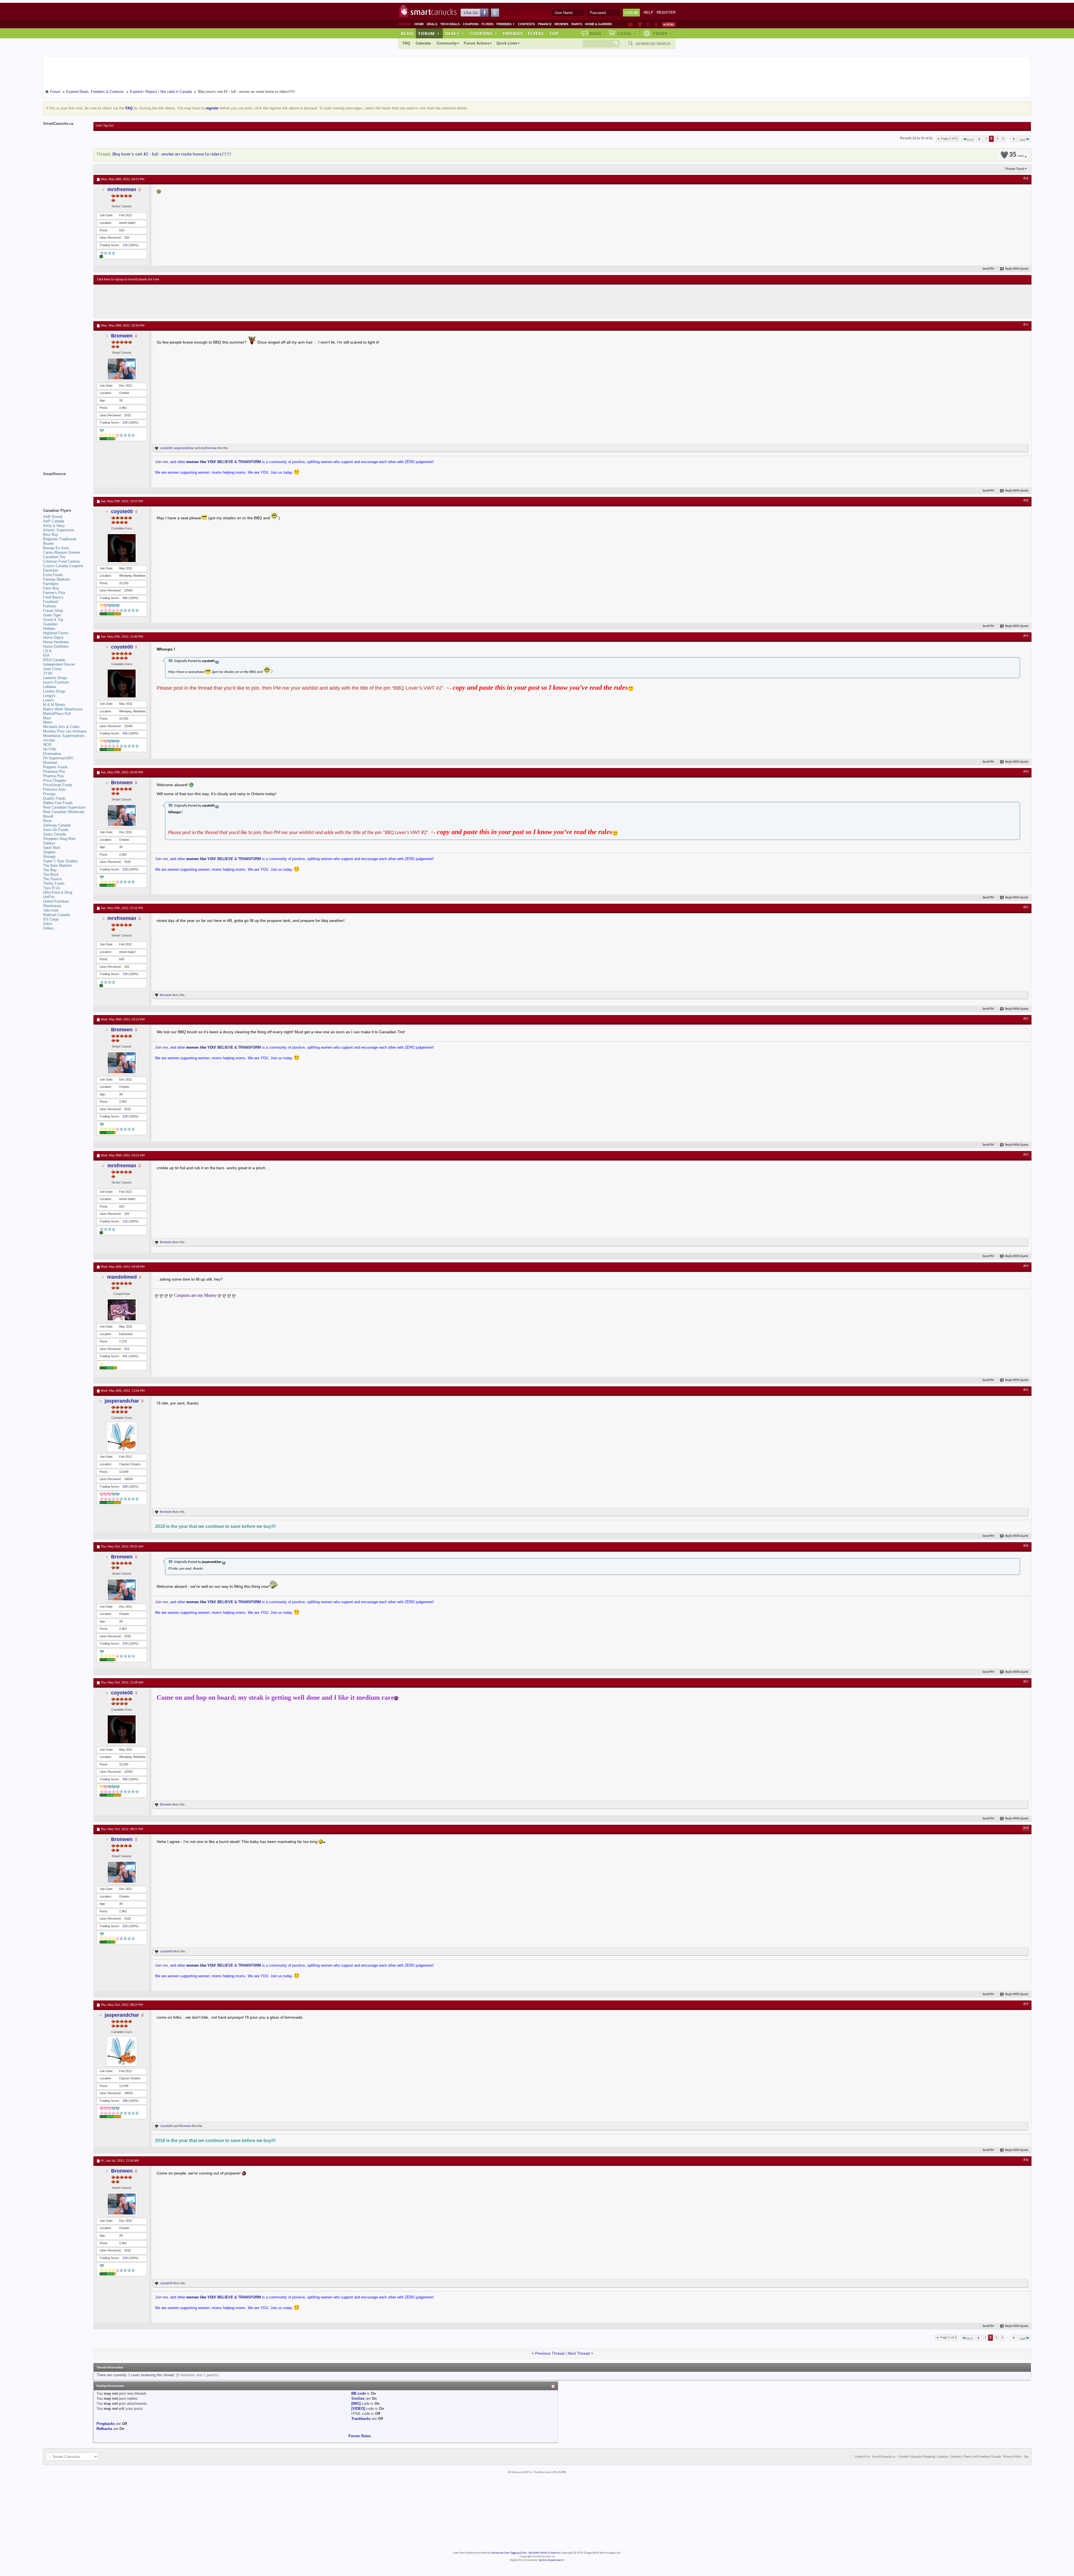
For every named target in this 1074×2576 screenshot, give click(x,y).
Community (447, 43)
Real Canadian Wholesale (64, 812)
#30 (1026, 2160)
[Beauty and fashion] (640, 24)
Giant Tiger (52, 615)
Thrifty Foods (54, 883)
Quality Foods (54, 798)
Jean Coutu (52, 669)
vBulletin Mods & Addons (544, 2553)
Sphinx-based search (551, 2560)
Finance (545, 24)
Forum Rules (360, 2436)
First (970, 140)
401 (125, 1356)
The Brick (51, 874)
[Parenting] (656, 24)
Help (648, 12)
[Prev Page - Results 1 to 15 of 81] (979, 139)
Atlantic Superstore (59, 530)
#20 (1026, 772)
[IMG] (356, 2404)
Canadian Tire (54, 557)
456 (125, 598)
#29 (1026, 2004)
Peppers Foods (55, 767)
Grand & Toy (53, 620)
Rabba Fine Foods (58, 803)
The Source (52, 879)
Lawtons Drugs (55, 678)
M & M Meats (54, 705)
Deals (432, 24)
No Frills (50, 749)
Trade (663, 33)
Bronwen (122, 336)
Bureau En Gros (56, 548)
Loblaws (50, 687)
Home (419, 24)
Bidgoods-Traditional (60, 539)
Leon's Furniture (56, 682)
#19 (1026, 636)
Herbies (49, 629)
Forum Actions (477, 43)
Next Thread (579, 2353)
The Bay (50, 870)
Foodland (50, 602)
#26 (1026, 1546)
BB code (359, 2393)
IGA (46, 655)
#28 (1026, 1828)
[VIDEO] (358, 2409)
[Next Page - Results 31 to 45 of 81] (1014, 139)
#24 (1026, 1266)
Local (627, 33)
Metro (48, 722)
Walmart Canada (56, 915)
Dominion (51, 570)
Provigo (49, 794)
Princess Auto (54, 789)
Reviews (561, 24)
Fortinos (50, 606)
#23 (1026, 1155)
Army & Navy (54, 526)
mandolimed (122, 1277)
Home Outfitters (56, 646)
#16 (1026, 179)
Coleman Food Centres (62, 561)
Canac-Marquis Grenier (62, 552)
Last (1023, 140)
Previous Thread (550, 2353)
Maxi (47, 718)
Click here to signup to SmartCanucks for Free (128, 280)
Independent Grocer (59, 664)
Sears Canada (55, 834)
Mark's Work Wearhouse (63, 709)
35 (1016, 155)
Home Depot (53, 637)
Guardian (50, 624)
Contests (526, 24)
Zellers (49, 928)
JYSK (48, 673)
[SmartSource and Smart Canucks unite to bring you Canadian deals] (65, 486)
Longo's (49, 696)
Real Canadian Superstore (64, 807)
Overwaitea (52, 754)
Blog (407, 33)
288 (125, 1487)
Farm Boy (51, 588)
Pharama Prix (54, 772)
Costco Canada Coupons (63, 566)
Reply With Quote (1017, 269)
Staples (49, 852)
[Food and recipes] (648, 24)
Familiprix (51, 584)
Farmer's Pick (54, 593)
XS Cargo (51, 919)
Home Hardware (56, 642)
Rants (577, 24)
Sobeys (49, 843)
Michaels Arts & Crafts (61, 727)
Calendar (423, 43)
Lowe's (49, 700)
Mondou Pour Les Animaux (65, 731)
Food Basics (53, 597)
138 (125, 245)
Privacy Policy (1012, 2457)
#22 (1026, 1019)
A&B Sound (53, 517)
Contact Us (862, 2457)
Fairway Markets (56, 579)
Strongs (49, 857)
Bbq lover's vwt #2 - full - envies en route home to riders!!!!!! (172, 154)
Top (554, 33)
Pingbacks (106, 2424)
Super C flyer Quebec (61, 861)
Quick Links (507, 43)
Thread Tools (1015, 169)
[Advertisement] (200, 301)
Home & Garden (598, 24)
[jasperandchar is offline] (122, 1437)
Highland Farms (56, 633)
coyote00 (166, 448)
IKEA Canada (54, 660)
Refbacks (104, 2429)
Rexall (48, 816)
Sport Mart (52, 848)
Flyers (487, 24)
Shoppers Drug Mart (59, 839)
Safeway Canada (57, 825)
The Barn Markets (58, 866)
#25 (1026, 1390)
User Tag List (105, 126)
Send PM (988, 269)
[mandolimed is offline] (122, 1310)
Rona (47, 821)
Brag (596, 33)
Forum (429, 33)
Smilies (358, 2398)
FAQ (406, 43)
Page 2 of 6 (949, 139)
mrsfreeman (122, 189)
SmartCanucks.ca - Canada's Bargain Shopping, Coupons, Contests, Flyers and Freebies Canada (937, 2457)
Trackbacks (361, 2419)
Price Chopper (55, 780)
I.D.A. (48, 651)
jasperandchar (184, 448)
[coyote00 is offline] (122, 548)
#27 (1026, 1682)
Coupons (471, 24)
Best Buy (51, 535)
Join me (161, 462)
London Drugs (54, 691)
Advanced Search (653, 44)
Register (666, 12)
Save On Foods (56, 830)
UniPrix (49, 897)
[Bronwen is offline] (122, 369)
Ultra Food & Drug (58, 892)
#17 (1026, 325)
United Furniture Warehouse (56, 904)
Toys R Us (52, 888)
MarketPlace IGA (57, 714)
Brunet (48, 543)
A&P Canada (54, 521)
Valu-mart (51, 910)
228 (125, 422)
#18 (1026, 501)
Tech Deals (450, 24)
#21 (1026, 907)
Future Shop (53, 611)
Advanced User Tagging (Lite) (509, 2553)
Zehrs (48, 924)
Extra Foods (53, 575)
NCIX (47, 745)
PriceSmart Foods (58, 785)
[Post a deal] (669, 24)
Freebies (506, 24)
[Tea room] (631, 24)
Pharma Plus (54, 776)
